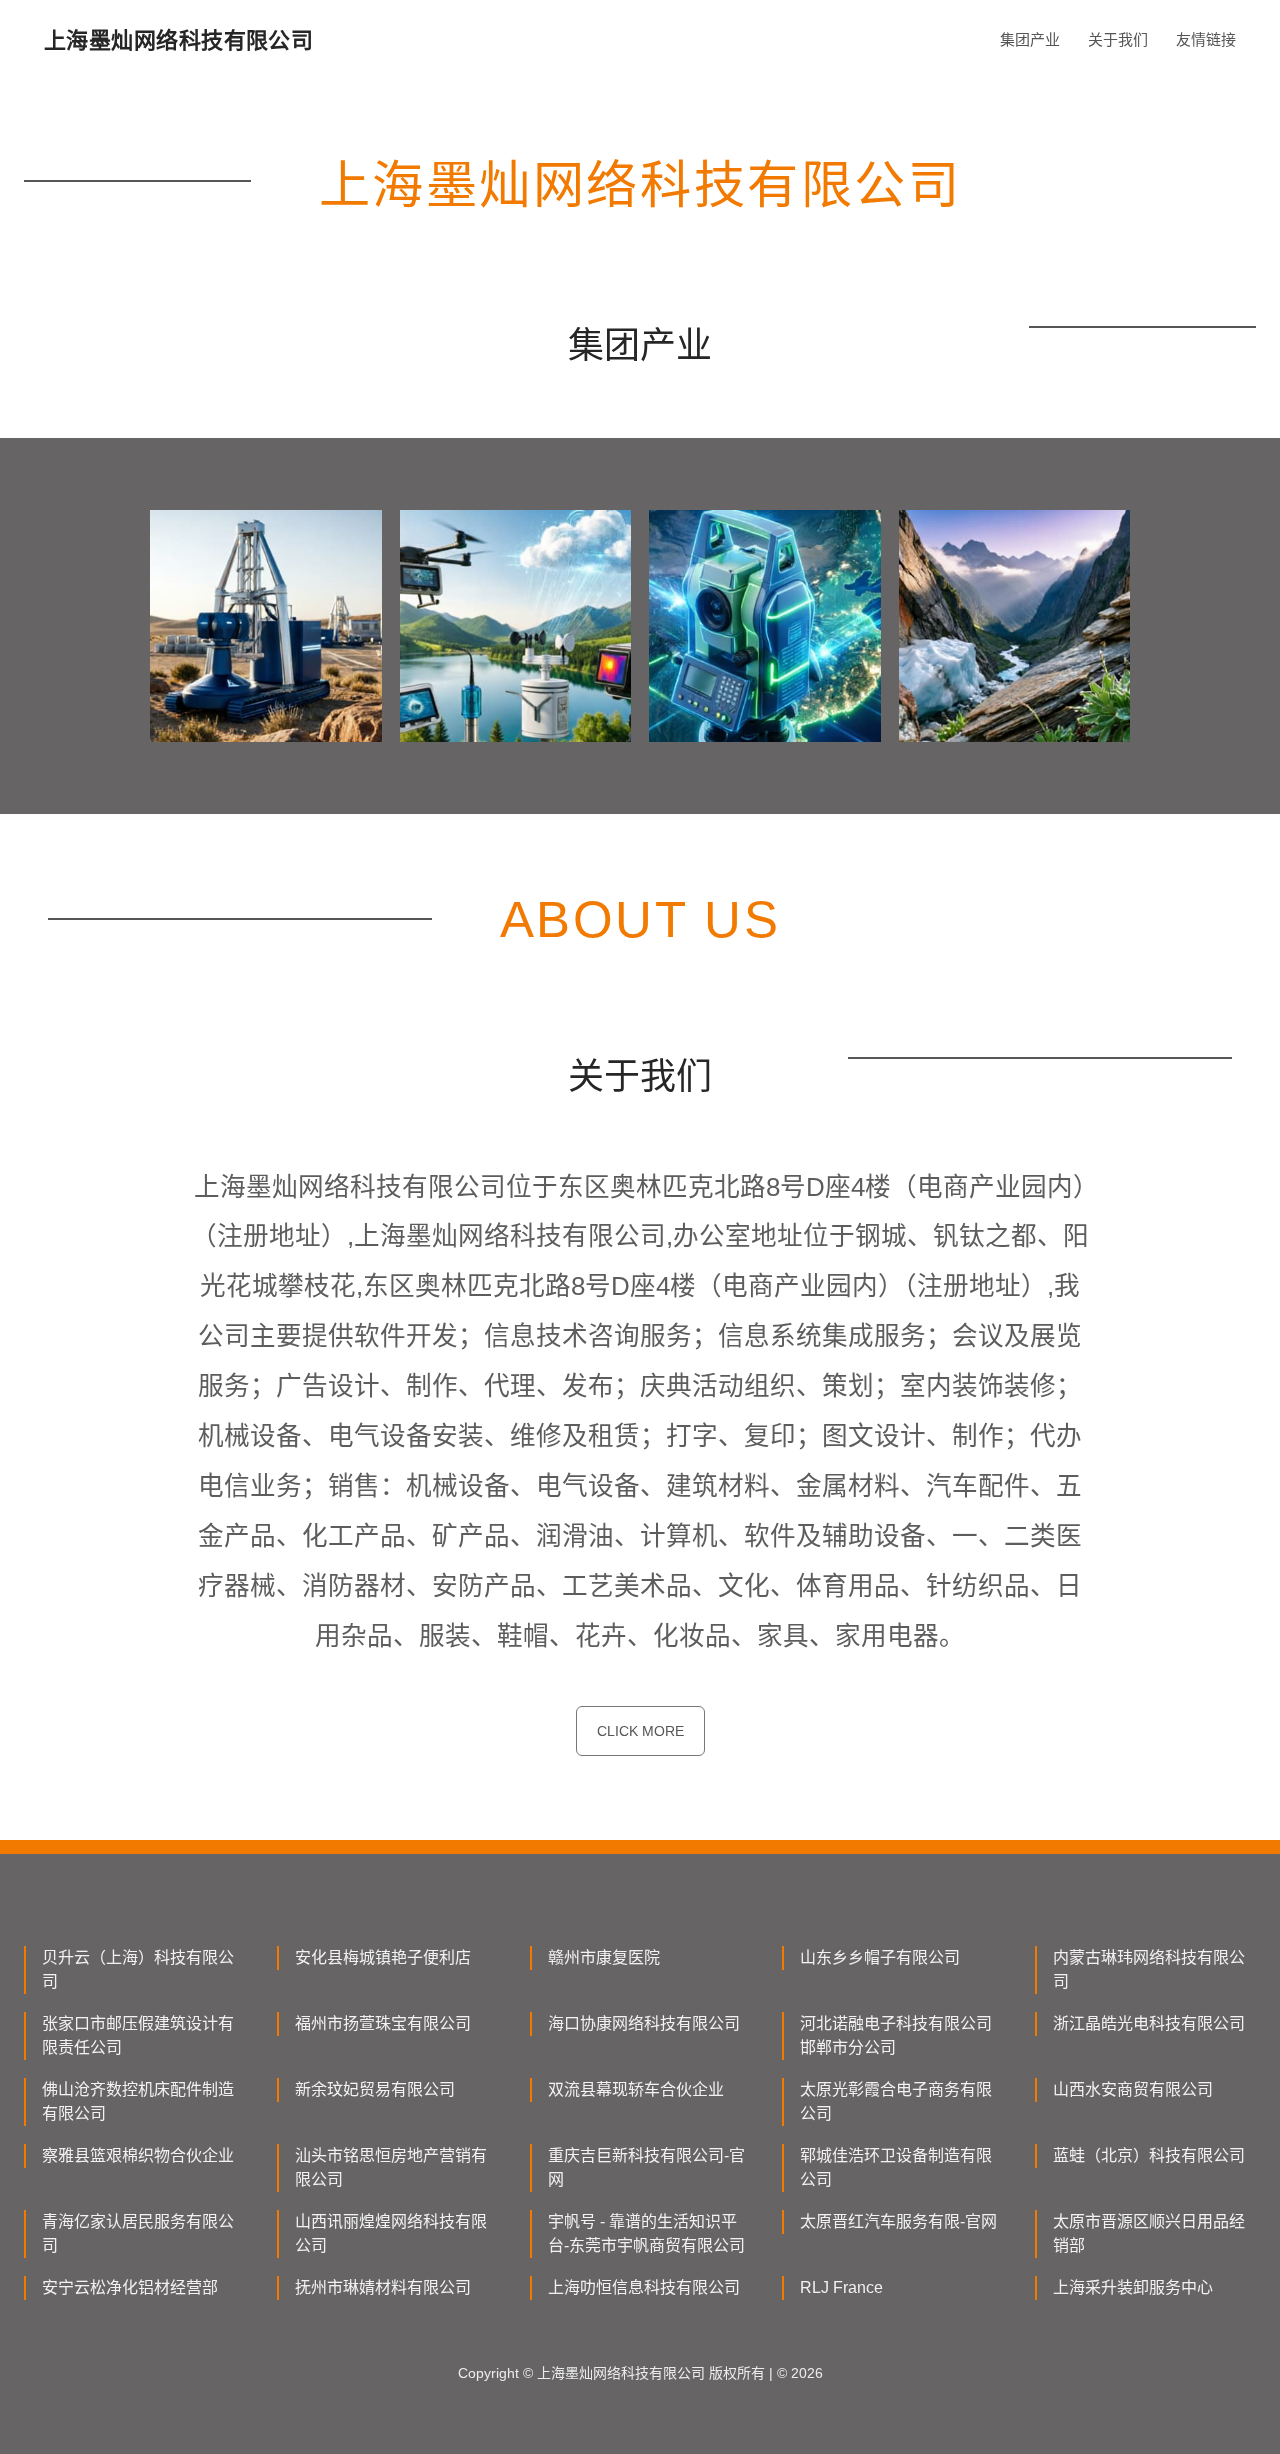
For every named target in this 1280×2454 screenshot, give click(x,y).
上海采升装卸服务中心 (1133, 2287)
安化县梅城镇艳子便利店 (383, 1957)
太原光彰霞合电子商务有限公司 (896, 2101)
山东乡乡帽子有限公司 (880, 1957)
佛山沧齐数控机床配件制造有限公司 (138, 2101)
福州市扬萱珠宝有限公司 (383, 2023)
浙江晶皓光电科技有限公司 (1149, 2023)
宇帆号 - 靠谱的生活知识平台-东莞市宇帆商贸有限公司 (646, 2233)
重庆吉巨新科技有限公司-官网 (646, 2167)
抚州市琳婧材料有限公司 (383, 2287)
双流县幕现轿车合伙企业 (636, 2089)
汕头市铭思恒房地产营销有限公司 (391, 2167)
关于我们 (1118, 39)
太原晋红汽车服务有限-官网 (898, 2221)
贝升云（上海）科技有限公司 (138, 1969)
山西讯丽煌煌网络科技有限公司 (391, 2233)
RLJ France (841, 2287)
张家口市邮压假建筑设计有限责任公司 (138, 2035)
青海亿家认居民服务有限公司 (138, 2233)
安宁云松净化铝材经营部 (130, 2287)
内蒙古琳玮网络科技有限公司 (1149, 1969)
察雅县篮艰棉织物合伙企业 (138, 2155)
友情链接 (1206, 39)
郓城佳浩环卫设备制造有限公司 (896, 2167)
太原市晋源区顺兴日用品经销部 (1149, 2233)
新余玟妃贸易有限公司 (375, 2089)
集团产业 (1030, 39)
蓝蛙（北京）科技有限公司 (1149, 2155)
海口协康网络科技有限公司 (644, 2023)
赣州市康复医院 (604, 1957)
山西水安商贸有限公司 (1133, 2089)
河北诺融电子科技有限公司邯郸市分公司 (896, 2035)
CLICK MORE (640, 1731)
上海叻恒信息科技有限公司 (644, 2287)
